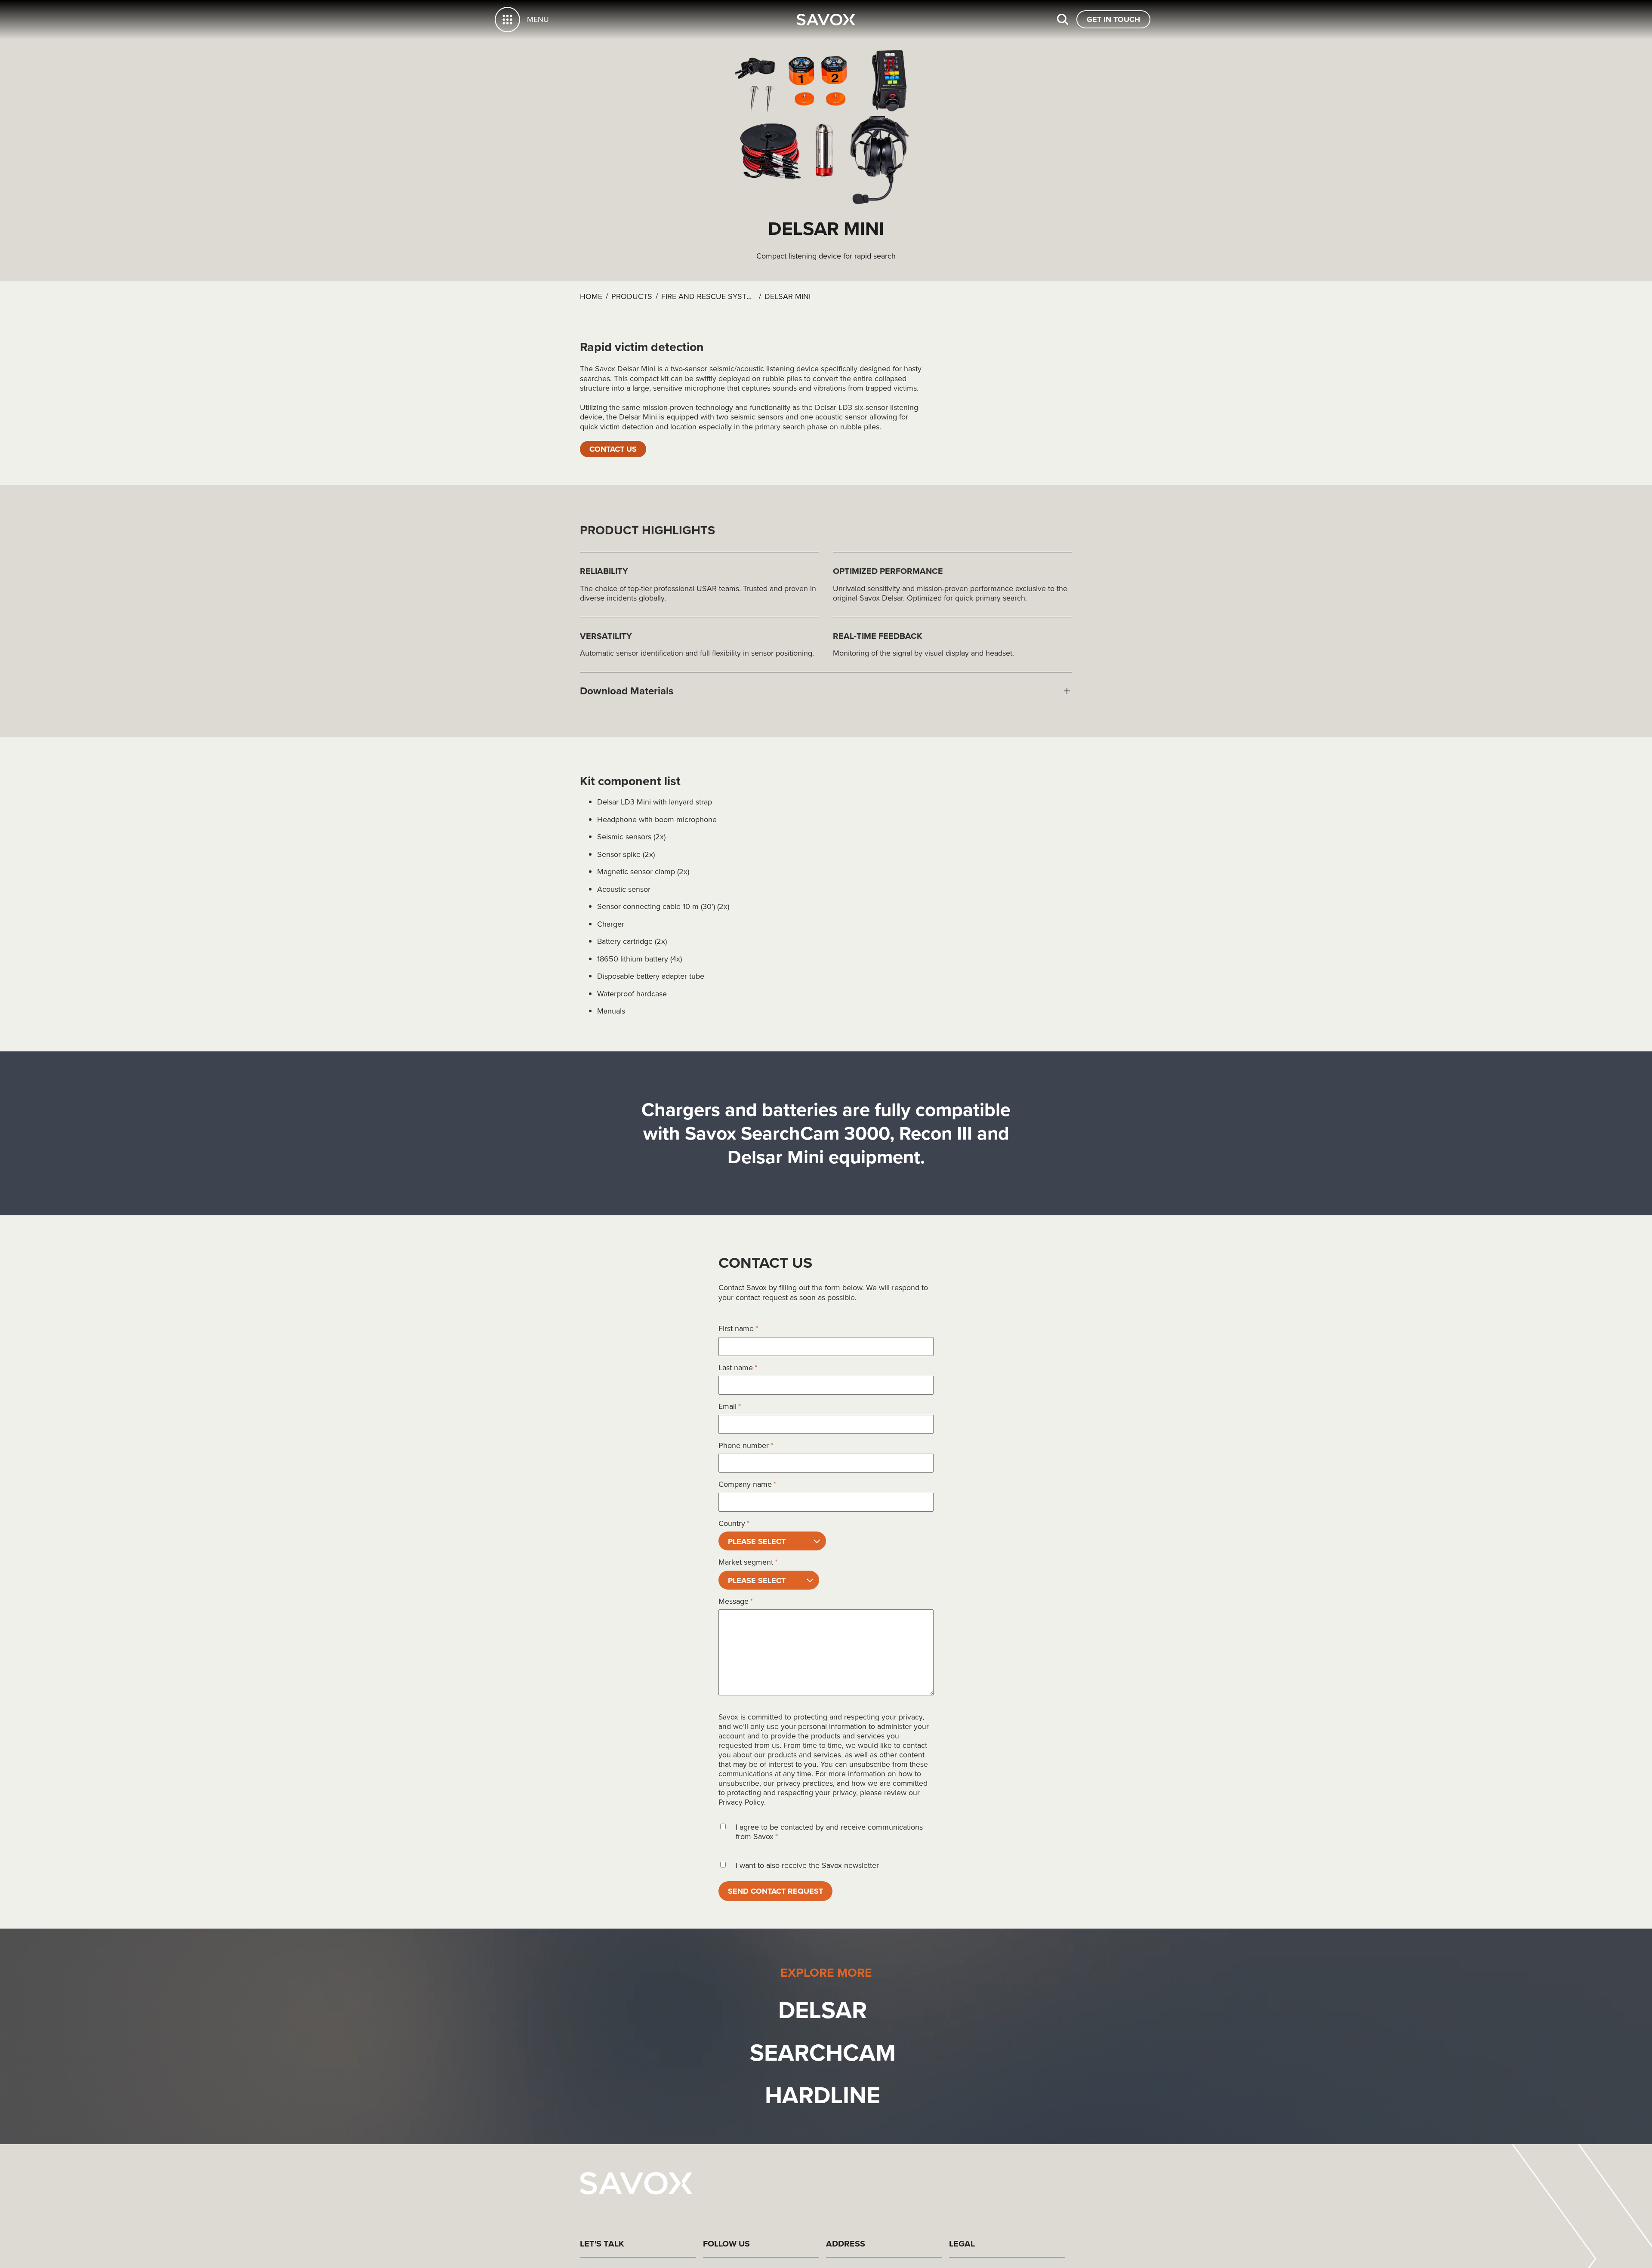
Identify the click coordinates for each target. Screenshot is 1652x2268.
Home (591, 296)
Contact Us (616, 449)
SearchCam (823, 2055)
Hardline (823, 2097)
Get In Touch (1111, 19)
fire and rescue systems (712, 296)
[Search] (1057, 19)
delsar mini (787, 296)
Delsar (823, 2012)
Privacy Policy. (742, 1803)
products (632, 296)
